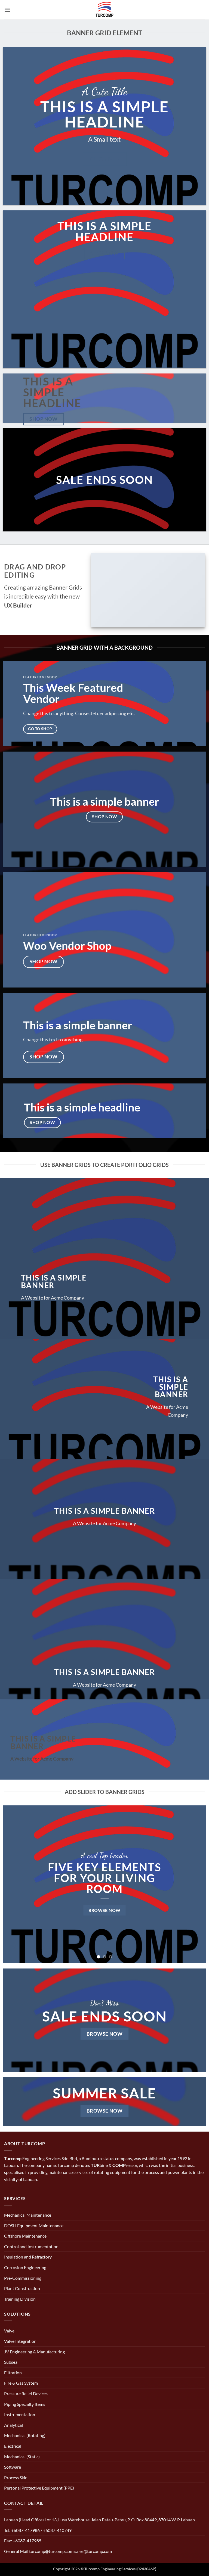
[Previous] (14, 1884)
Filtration (13, 2373)
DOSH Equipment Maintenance (34, 2225)
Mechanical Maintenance (28, 2215)
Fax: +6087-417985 (23, 2541)
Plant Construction (22, 2288)
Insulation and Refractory (28, 2257)
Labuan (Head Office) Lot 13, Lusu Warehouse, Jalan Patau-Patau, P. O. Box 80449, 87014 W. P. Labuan (99, 2520)
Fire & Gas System (21, 2383)
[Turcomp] (104, 10)
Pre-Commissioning (23, 2278)
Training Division (20, 2299)
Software (13, 2467)
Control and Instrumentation (31, 2246)
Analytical (13, 2425)
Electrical (13, 2446)
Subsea (11, 2362)
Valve (9, 2331)
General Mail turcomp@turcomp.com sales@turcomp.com (58, 2551)
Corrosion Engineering (25, 2267)
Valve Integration (20, 2341)
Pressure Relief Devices (26, 2393)
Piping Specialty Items (25, 2404)
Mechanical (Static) (22, 2457)
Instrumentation (20, 2414)
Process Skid (16, 2477)
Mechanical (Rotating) (25, 2435)
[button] (7, 10)
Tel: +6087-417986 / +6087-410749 (38, 2530)
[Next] (195, 1884)
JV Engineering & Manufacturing (34, 2352)
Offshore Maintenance (25, 2236)
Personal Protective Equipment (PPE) (39, 2488)
